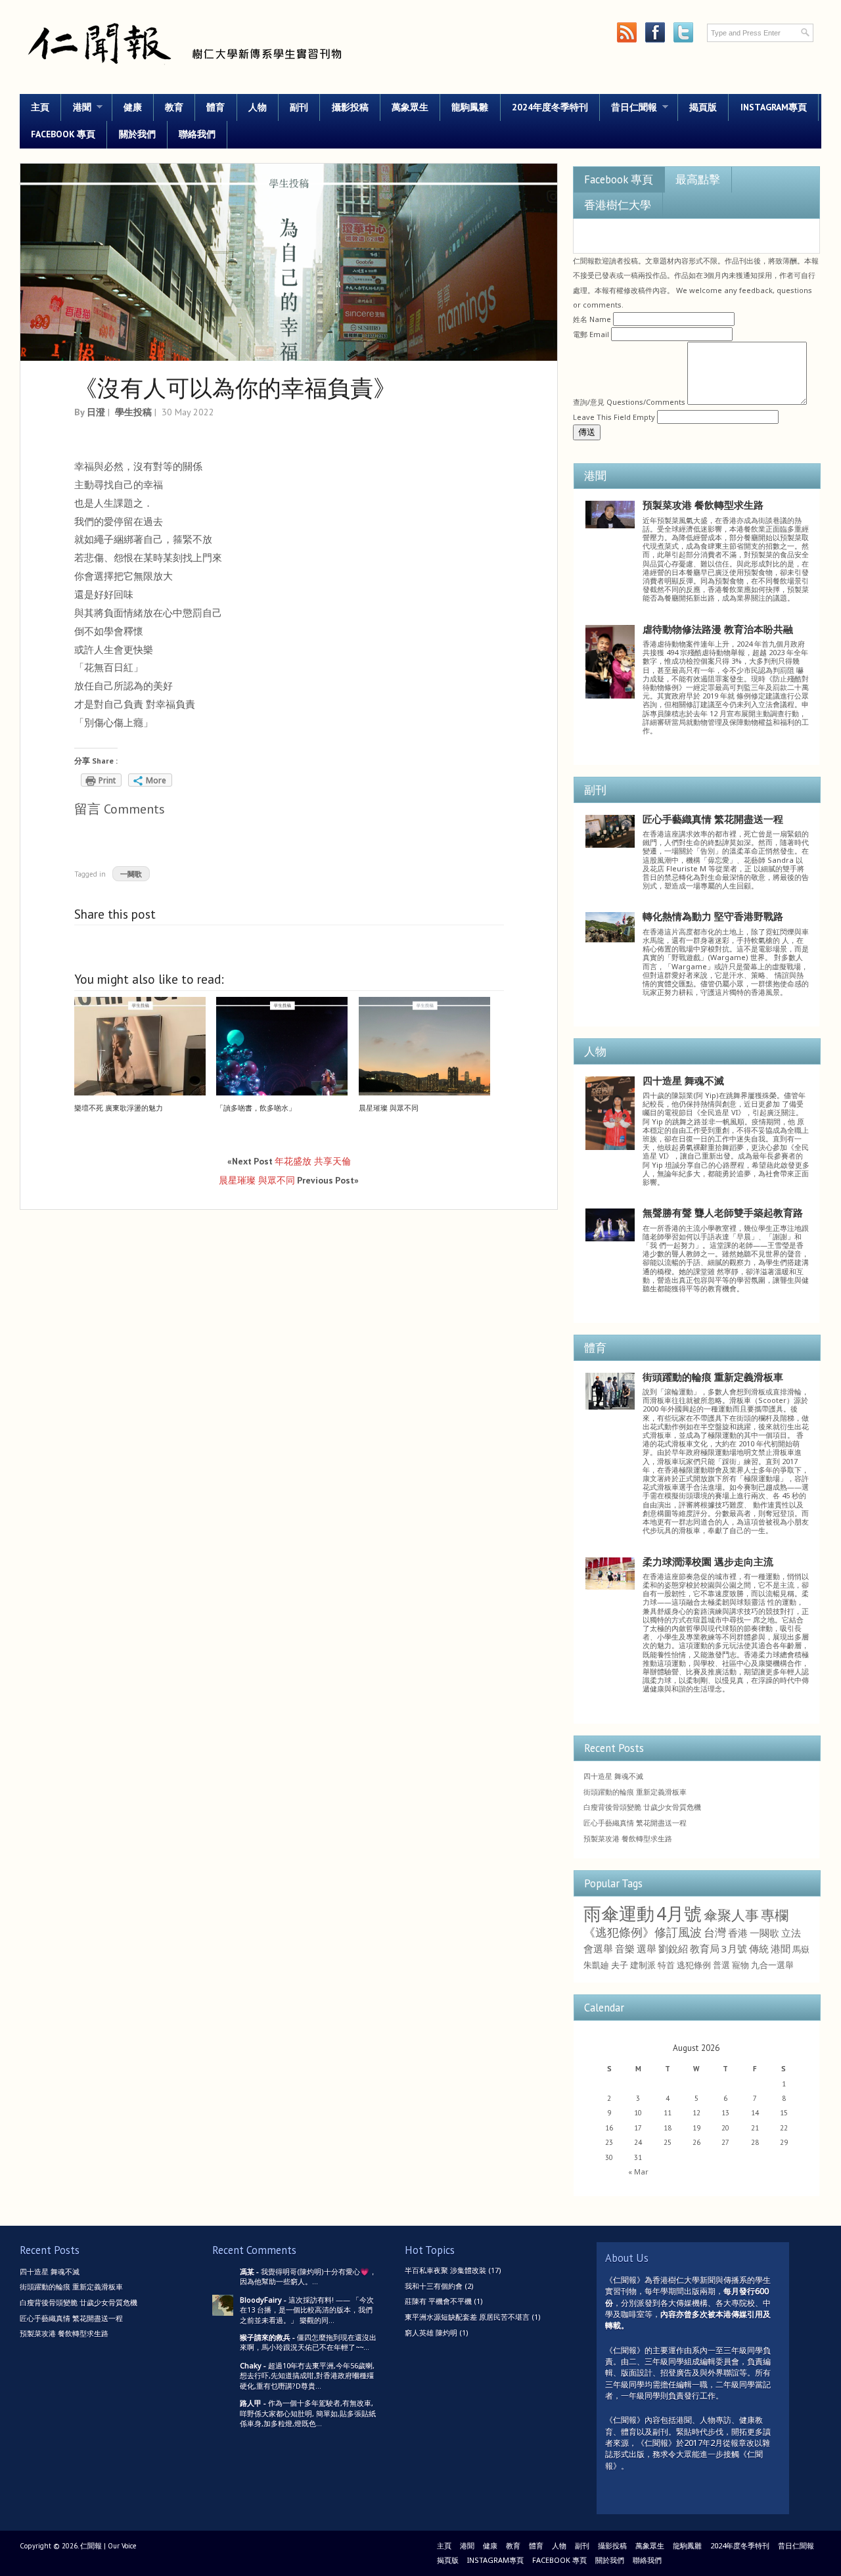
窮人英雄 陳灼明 (431, 2333)
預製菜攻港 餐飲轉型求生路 (703, 505)
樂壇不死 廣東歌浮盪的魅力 (119, 1108)
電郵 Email (591, 334)
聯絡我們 (197, 134)
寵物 (740, 1965)
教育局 (705, 1948)
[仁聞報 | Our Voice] (184, 70)
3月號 (734, 1948)
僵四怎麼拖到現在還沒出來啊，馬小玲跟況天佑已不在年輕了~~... (308, 2342)
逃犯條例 (694, 1965)
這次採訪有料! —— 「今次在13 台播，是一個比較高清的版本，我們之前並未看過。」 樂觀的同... (307, 2310)
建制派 (643, 1965)
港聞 (76, 107)
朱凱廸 (596, 1965)
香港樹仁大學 (618, 205)
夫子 (620, 1965)
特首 (666, 1965)
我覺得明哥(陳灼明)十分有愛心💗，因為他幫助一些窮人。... (308, 2276)
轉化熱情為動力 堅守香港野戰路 (713, 916)
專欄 (775, 1915)
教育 (174, 107)
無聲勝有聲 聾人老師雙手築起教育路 (723, 1212)
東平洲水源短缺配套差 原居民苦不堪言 (467, 2317)
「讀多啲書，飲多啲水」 (256, 1108)
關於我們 (137, 134)
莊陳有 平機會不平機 (438, 2301)
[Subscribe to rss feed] (626, 33)
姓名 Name (592, 319)
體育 (216, 107)
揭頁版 (703, 107)
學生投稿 (133, 412)
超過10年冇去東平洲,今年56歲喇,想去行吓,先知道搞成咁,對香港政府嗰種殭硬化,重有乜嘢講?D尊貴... (307, 2376)
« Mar (638, 2172)
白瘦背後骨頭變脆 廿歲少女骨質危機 (642, 1807)
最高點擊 (698, 179)
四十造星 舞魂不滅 (683, 1080)
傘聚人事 (731, 1915)
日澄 (96, 412)
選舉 (647, 1948)
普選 (721, 1965)
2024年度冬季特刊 (550, 107)
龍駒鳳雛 (470, 107)
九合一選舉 (772, 1965)
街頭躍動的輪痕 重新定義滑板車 (713, 1377)
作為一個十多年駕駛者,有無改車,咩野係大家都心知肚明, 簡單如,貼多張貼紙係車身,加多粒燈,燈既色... (308, 2413)
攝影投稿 (350, 107)
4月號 (679, 1914)
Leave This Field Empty (614, 417)
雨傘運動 (619, 1914)
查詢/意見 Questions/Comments (629, 402)
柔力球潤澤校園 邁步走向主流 (708, 1561)
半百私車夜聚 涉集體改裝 (445, 2270)
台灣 (715, 1932)
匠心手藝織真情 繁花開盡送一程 (713, 819)
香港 (738, 1933)
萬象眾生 (410, 107)
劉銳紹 (673, 1948)
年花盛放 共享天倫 (313, 1161)
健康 (133, 107)
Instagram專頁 (774, 107)
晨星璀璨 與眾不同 (389, 1108)
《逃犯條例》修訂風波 (643, 1932)
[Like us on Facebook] (655, 33)
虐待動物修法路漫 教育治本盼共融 (718, 629)
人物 (258, 107)
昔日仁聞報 (628, 107)
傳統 (759, 1948)
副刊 (299, 107)
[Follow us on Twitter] (683, 33)
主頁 (40, 107)
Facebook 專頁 (63, 134)
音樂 (625, 1948)
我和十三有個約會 (434, 2286)
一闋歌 (131, 874)
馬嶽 (801, 1949)
